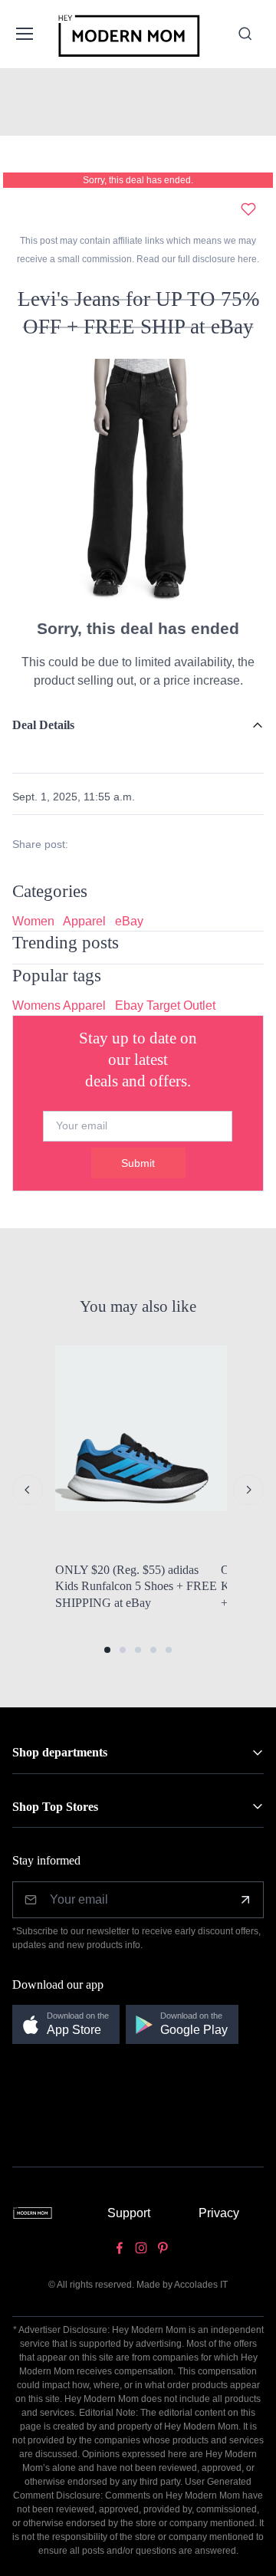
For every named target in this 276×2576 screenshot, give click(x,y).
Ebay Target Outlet (165, 1005)
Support (129, 2213)
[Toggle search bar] (245, 34)
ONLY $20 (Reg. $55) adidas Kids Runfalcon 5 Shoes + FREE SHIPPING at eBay (136, 1586)
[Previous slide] (28, 1490)
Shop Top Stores (55, 1807)
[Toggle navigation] (23, 34)
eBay (129, 921)
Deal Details (43, 725)
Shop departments (60, 1752)
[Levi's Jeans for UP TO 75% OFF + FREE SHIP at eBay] (138, 483)
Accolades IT (201, 2285)
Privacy (219, 2213)
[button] (107, 1650)
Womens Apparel (59, 1005)
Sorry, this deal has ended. (138, 180)
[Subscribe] (245, 1900)
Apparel (84, 921)
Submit (138, 1163)
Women (33, 921)
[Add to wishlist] (248, 209)
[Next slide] (248, 1490)
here (246, 259)
